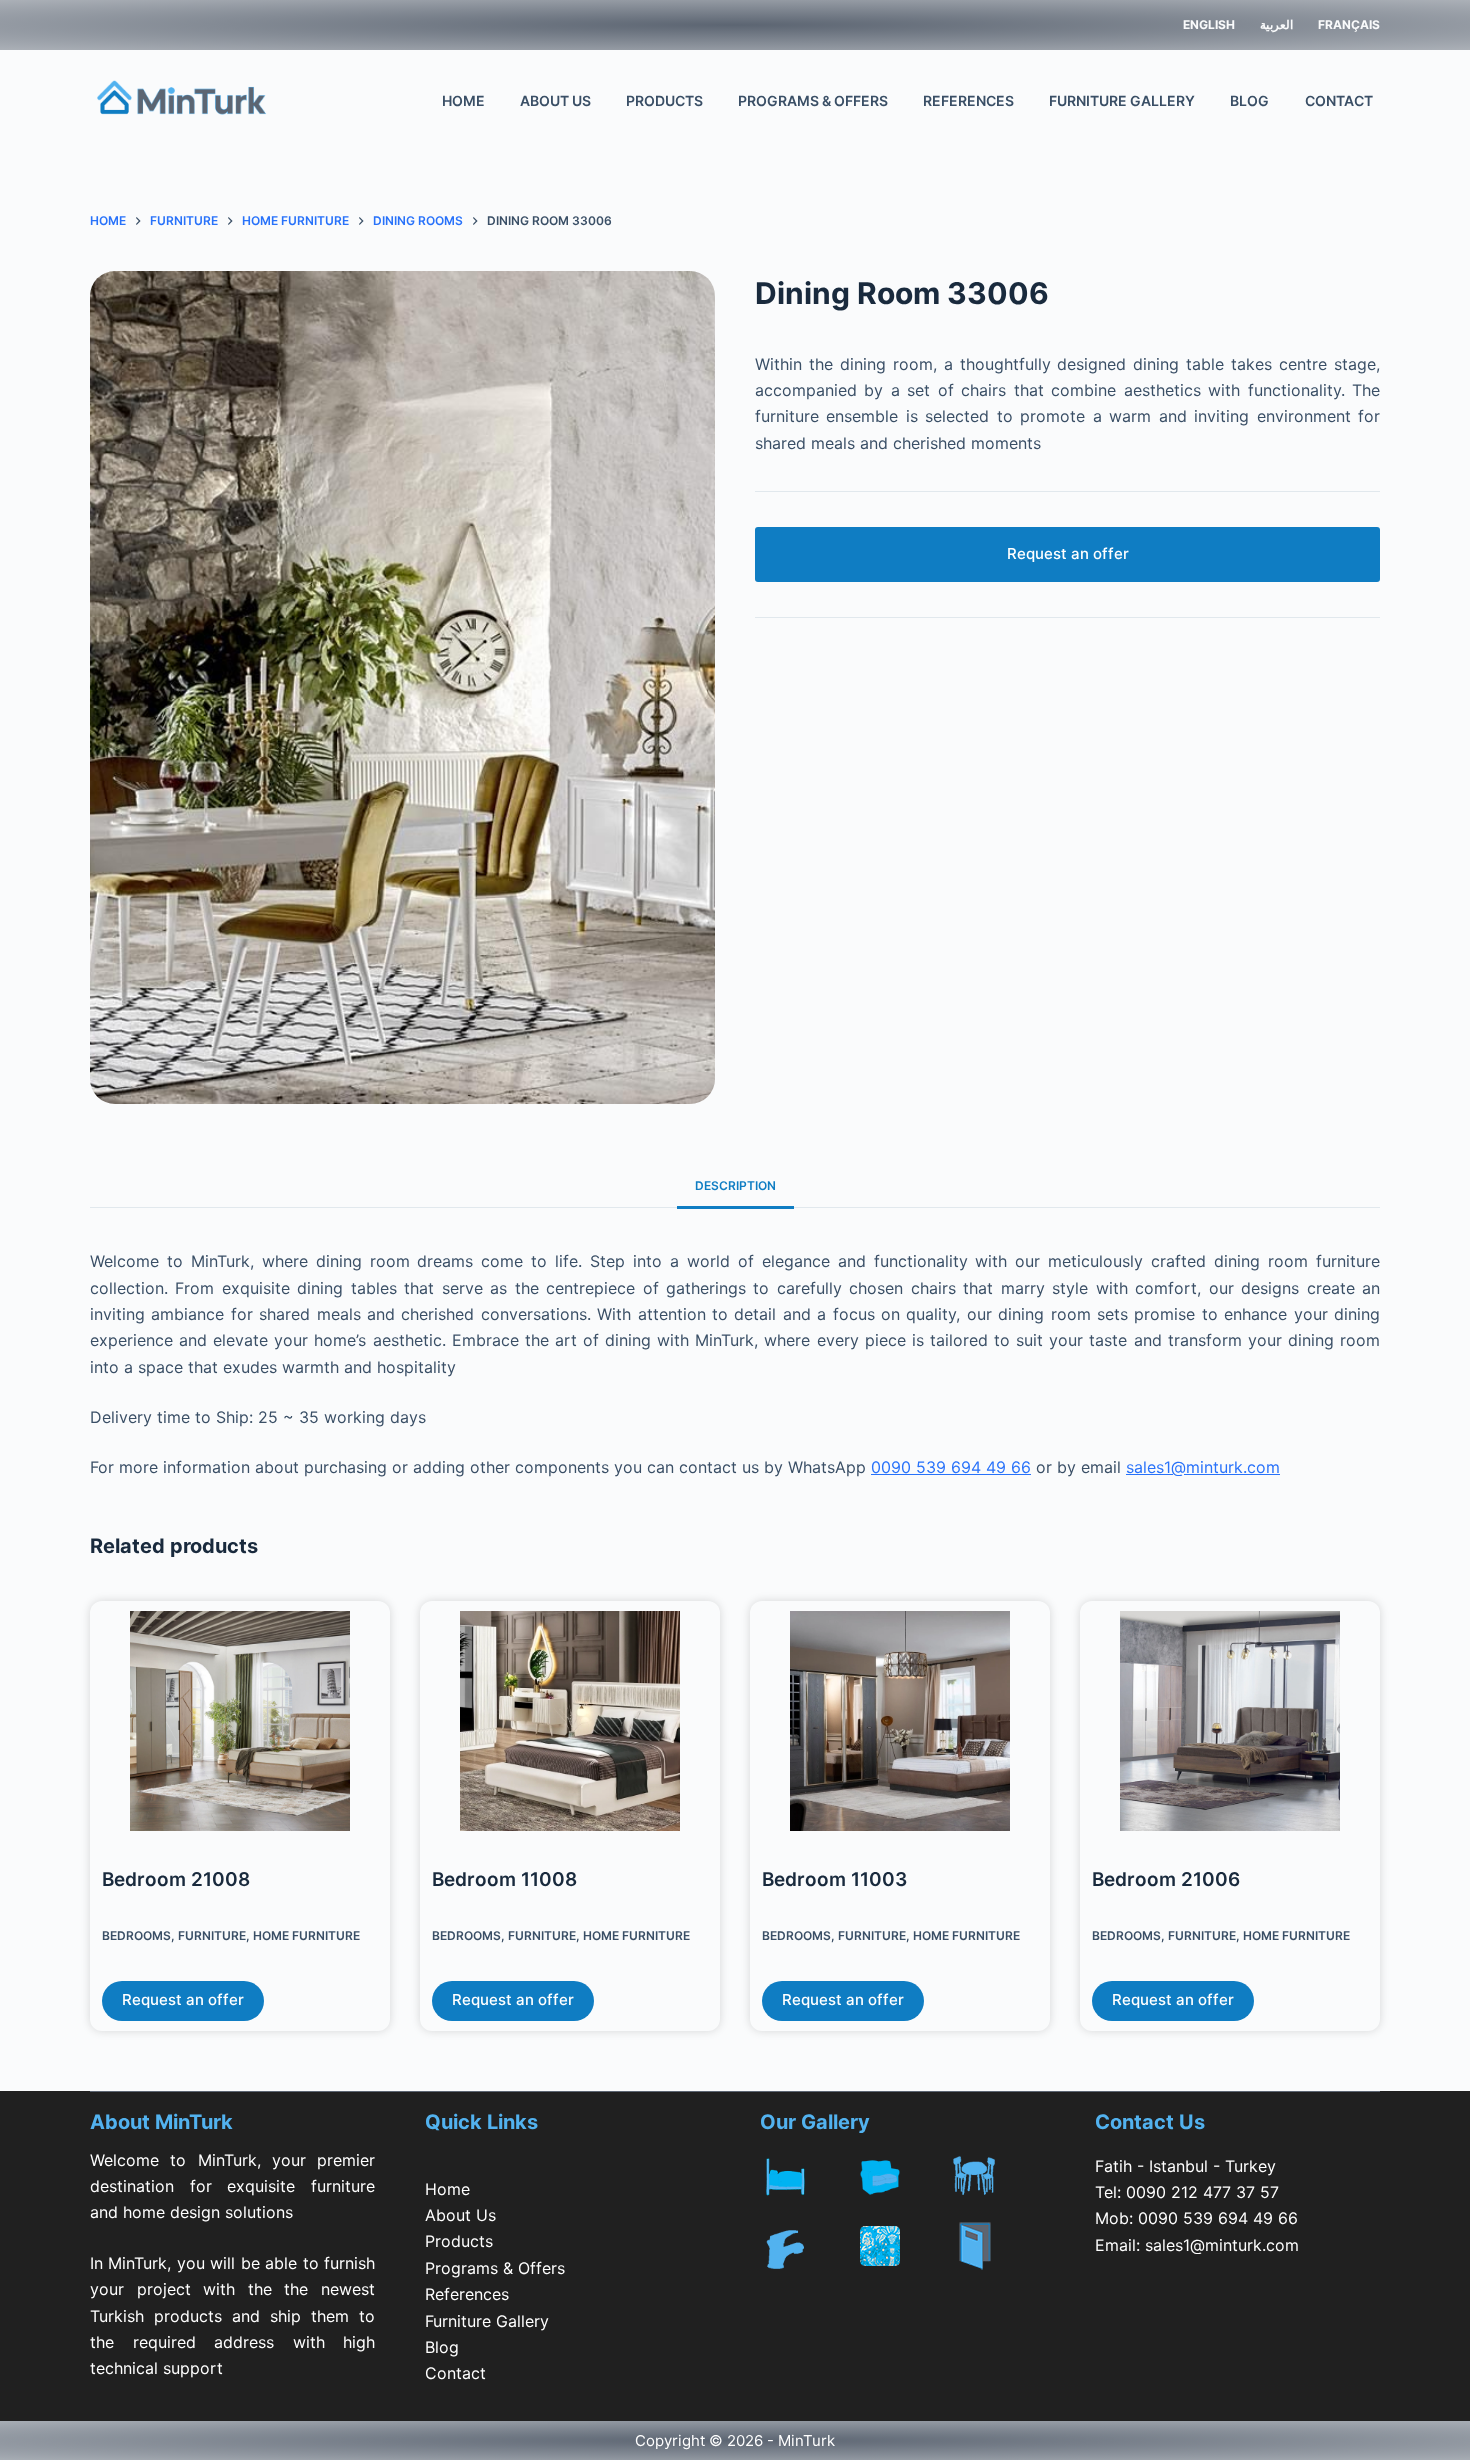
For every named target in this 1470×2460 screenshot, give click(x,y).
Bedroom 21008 (176, 1879)
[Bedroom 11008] (570, 1726)
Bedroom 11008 (504, 1879)
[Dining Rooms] (997, 2172)
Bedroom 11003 (834, 1879)
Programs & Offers (813, 100)
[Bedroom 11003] (900, 1726)
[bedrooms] (807, 2172)
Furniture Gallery (1122, 100)
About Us (555, 100)
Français (1349, 24)
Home (463, 100)
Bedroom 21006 (1166, 1879)
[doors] (997, 2258)
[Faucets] (807, 2246)
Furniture (212, 1935)
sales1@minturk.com (1203, 1467)
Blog (1249, 100)
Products (664, 100)
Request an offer (1068, 553)
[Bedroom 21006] (1230, 1726)
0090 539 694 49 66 (951, 1467)
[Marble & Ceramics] (902, 2246)
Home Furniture (306, 1935)
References (968, 100)
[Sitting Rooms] (902, 2172)
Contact (1339, 100)
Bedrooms (136, 1935)
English (1209, 24)
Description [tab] (735, 1185)
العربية (1276, 24)
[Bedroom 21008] (240, 1726)
